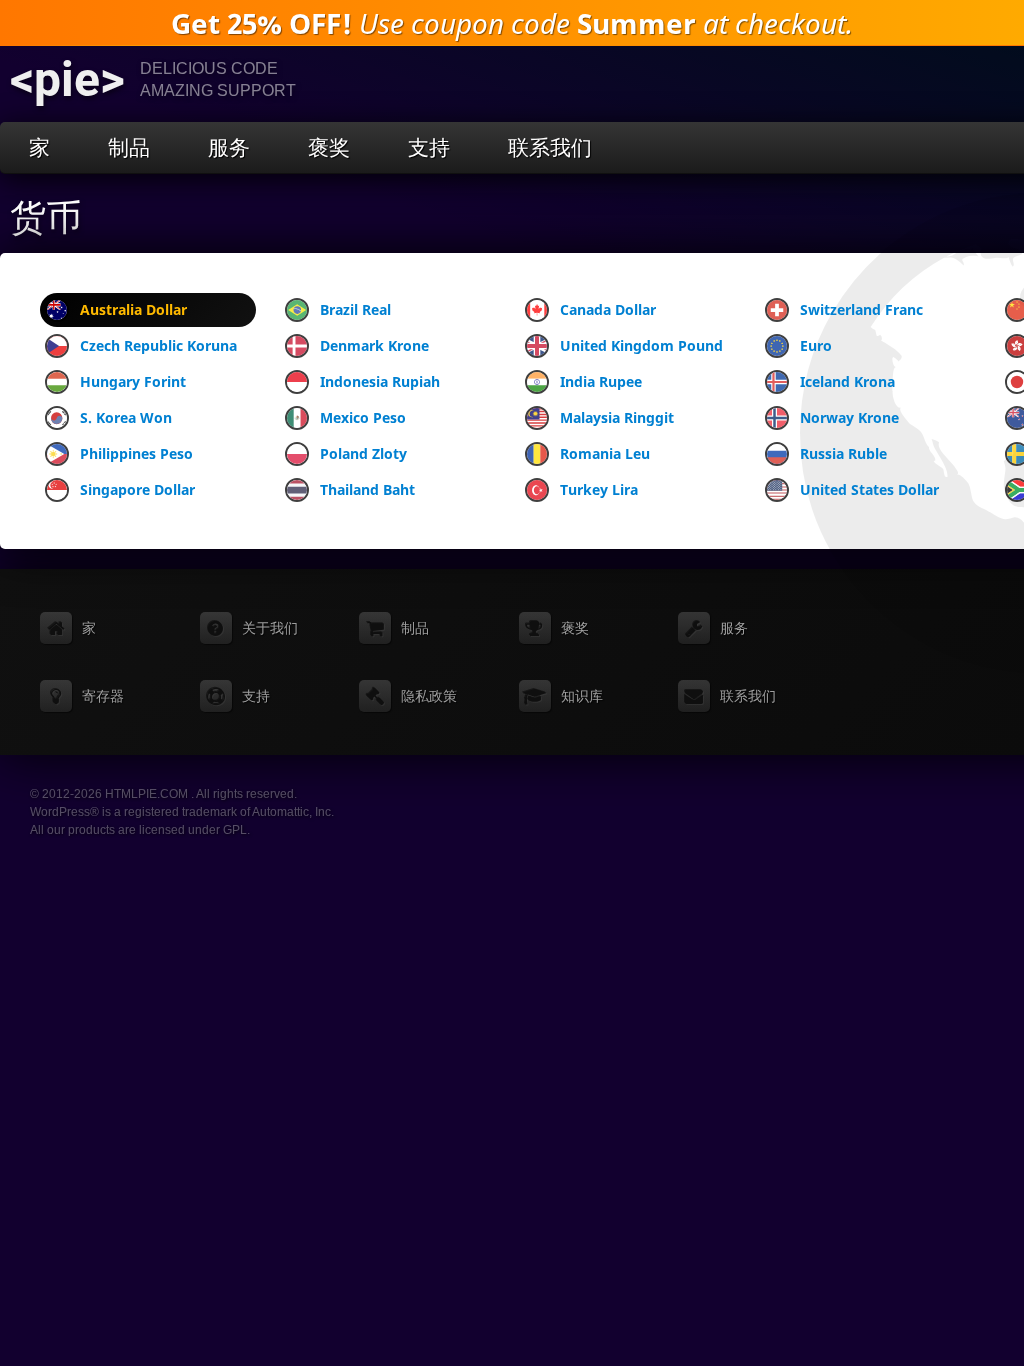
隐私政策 (429, 696)
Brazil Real (355, 309)
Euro (816, 345)
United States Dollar (869, 489)
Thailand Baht (367, 489)
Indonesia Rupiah (380, 381)
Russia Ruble (843, 453)
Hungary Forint (133, 381)
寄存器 (103, 696)
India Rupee (601, 381)
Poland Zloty (363, 453)
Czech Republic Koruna (158, 345)
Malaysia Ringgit (617, 417)
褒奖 (329, 147)
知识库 (582, 696)
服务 (229, 147)
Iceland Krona (847, 381)
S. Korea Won (126, 417)
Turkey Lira (599, 489)
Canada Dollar (608, 309)
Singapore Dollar (137, 489)
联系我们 (550, 147)
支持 (429, 147)
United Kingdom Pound (641, 345)
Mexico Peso (363, 417)
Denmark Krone (374, 345)
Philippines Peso (136, 453)
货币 (46, 218)
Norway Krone (849, 417)
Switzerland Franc (861, 309)
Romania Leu (605, 453)
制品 (129, 147)
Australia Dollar (133, 309)
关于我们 (270, 628)
